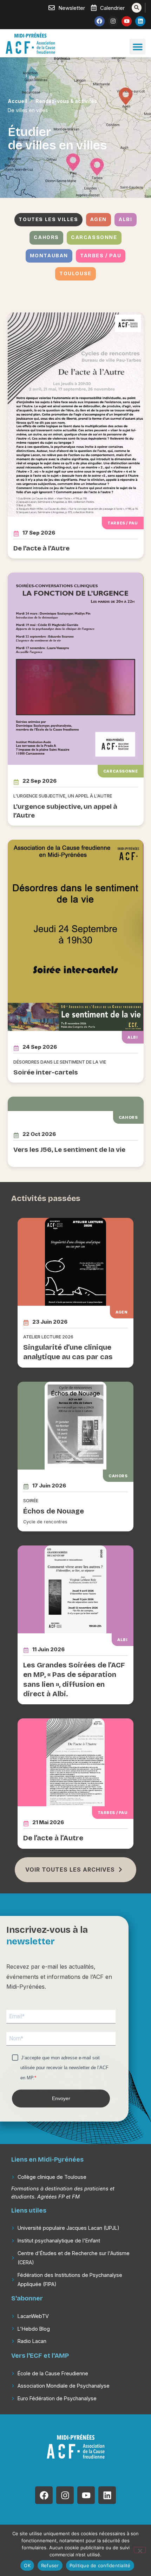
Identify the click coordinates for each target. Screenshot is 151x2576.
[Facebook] (100, 21)
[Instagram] (113, 21)
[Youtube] (127, 21)
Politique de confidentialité (100, 2565)
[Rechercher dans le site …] (137, 8)
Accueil (17, 101)
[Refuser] (140, 2550)
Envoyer (61, 2098)
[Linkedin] (140, 21)
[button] (137, 47)
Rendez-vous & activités (66, 101)
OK (27, 2565)
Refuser (50, 2565)
